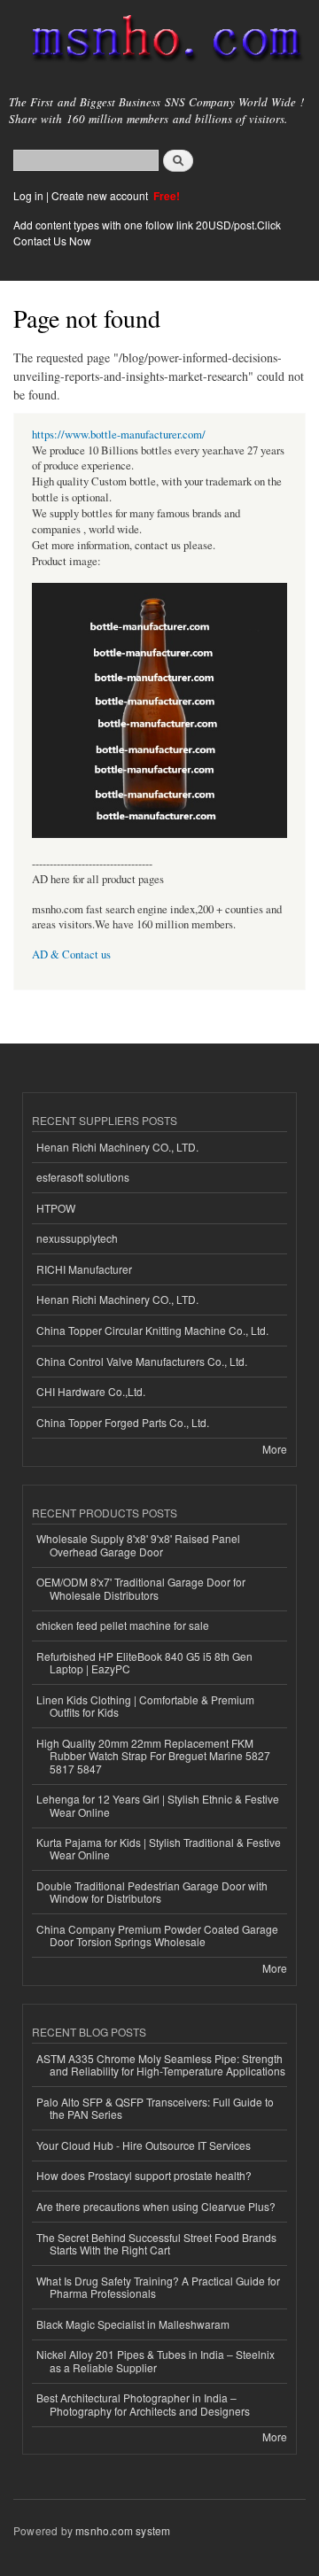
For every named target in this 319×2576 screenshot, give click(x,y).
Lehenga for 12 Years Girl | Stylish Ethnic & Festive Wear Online (158, 1805)
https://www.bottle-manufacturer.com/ (119, 435)
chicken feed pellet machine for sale (123, 1625)
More (275, 1449)
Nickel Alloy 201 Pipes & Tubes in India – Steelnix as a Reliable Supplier (156, 2360)
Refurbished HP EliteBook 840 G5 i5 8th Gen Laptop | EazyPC (144, 1662)
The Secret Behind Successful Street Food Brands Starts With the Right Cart (156, 2243)
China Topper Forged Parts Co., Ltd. (123, 1422)
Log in (28, 195)
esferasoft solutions (83, 1177)
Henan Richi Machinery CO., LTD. (117, 1147)
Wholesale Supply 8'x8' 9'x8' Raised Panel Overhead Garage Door (138, 1544)
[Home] (159, 42)
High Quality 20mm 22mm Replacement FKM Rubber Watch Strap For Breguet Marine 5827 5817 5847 (153, 1756)
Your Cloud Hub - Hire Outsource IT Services (144, 2145)
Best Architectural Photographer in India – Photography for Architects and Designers (143, 2404)
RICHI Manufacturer (84, 1269)
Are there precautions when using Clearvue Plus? (156, 2206)
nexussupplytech (77, 1238)
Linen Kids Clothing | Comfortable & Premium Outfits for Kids (145, 1706)
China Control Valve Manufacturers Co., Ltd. (142, 1361)
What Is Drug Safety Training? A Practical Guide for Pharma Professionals (158, 2287)
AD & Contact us (71, 954)
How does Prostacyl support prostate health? (144, 2175)
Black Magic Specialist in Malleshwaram (133, 2324)
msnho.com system (123, 2530)
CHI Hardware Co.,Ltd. (91, 1391)
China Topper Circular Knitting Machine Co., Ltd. (152, 1330)
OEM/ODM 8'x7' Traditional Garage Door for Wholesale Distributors (141, 1588)
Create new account (101, 195)
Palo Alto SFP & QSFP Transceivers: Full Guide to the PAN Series (155, 2108)
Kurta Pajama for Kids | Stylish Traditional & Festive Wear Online (159, 1848)
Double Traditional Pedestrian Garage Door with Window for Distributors (152, 1892)
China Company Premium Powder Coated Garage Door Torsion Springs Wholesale (157, 1935)
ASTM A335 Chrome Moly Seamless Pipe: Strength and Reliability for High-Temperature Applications (161, 2064)
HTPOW (56, 1208)
